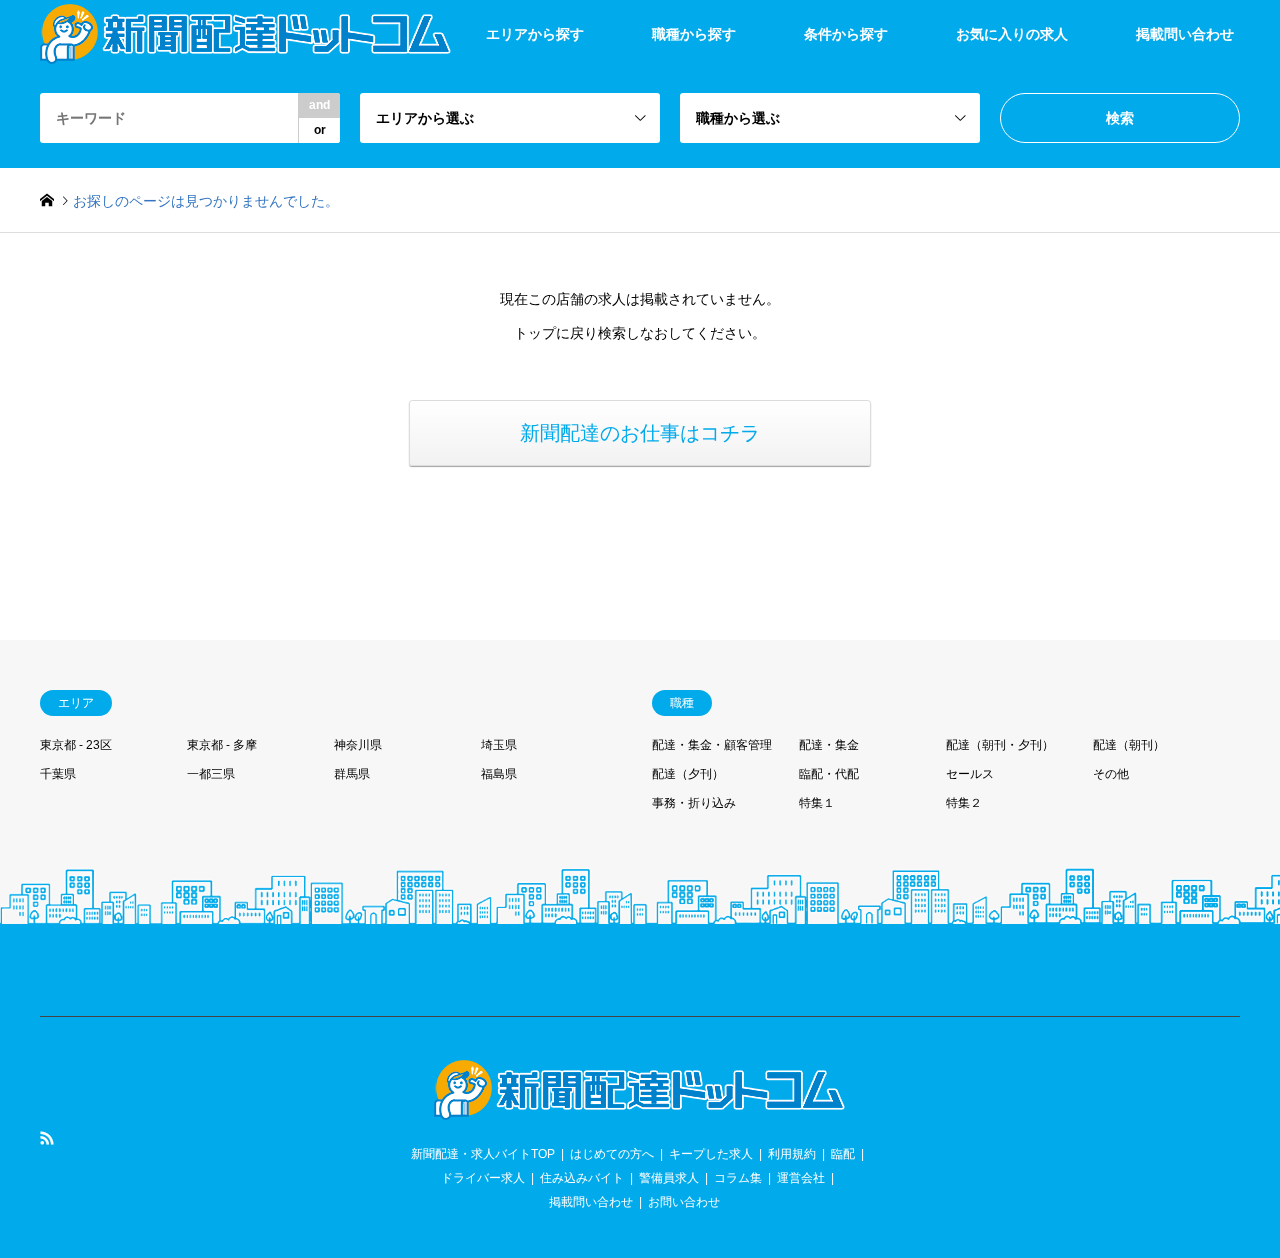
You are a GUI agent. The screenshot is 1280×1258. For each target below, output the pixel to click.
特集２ (964, 803)
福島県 (499, 774)
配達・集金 (829, 745)
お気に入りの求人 (1012, 34)
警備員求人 (669, 1178)
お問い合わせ (684, 1202)
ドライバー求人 (483, 1178)
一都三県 (211, 774)
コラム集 (738, 1178)
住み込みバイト (582, 1178)
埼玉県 (499, 745)
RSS (47, 1138)
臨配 (843, 1154)
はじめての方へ (612, 1154)
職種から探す (694, 34)
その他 (1111, 774)
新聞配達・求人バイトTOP (483, 1154)
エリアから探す (535, 34)
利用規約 (792, 1154)
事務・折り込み (694, 803)
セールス (970, 774)
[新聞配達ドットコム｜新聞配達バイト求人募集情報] (640, 1108)
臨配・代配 (829, 774)
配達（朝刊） (1129, 745)
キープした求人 (711, 1154)
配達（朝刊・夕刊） (1000, 745)
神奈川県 (358, 745)
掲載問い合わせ (1185, 34)
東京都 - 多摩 (222, 745)
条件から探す (846, 34)
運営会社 (801, 1178)
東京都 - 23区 (76, 745)
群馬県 (352, 774)
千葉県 (58, 774)
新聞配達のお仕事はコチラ (640, 433)
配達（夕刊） (688, 774)
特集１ (817, 803)
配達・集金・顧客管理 (712, 745)
